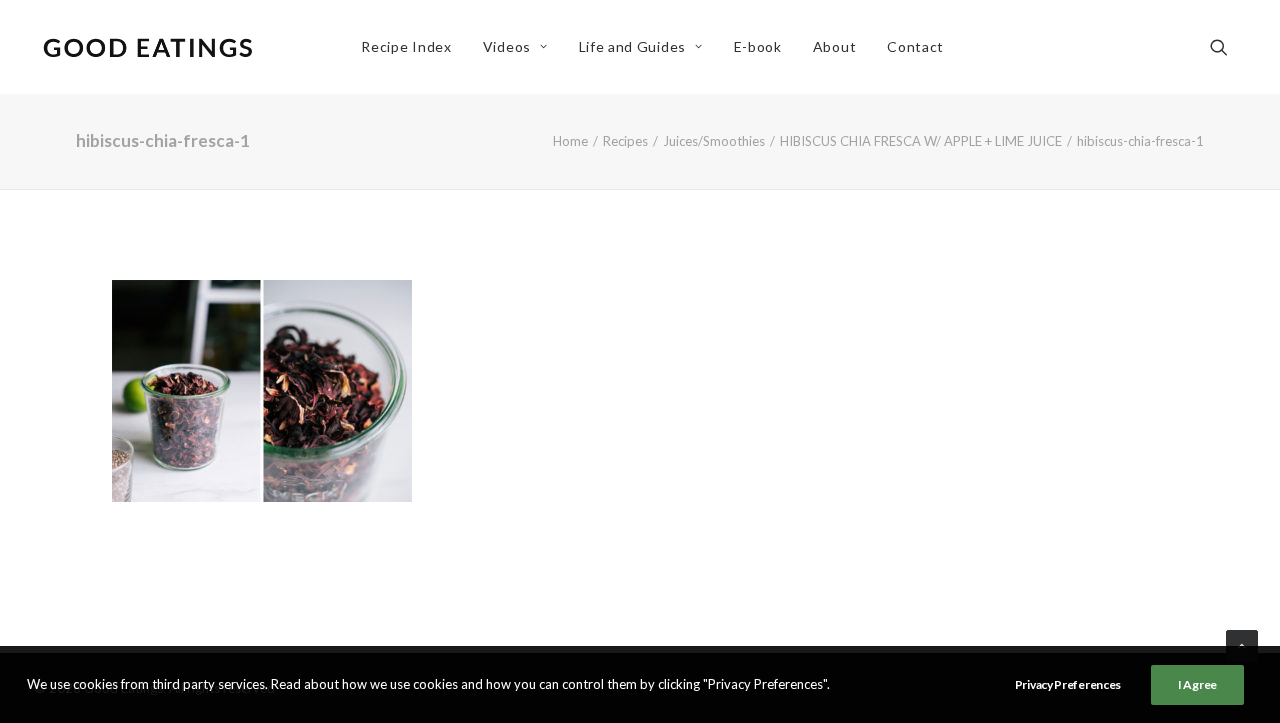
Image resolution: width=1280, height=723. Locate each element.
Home (570, 141)
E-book (758, 46)
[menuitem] (406, 47)
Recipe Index (406, 46)
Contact (915, 46)
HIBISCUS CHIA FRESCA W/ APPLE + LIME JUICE (921, 141)
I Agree (1197, 684)
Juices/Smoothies (714, 141)
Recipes (625, 141)
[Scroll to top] (1242, 644)
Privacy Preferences (1068, 684)
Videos (507, 46)
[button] (1228, 47)
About (835, 46)
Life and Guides (633, 46)
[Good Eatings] (147, 47)
